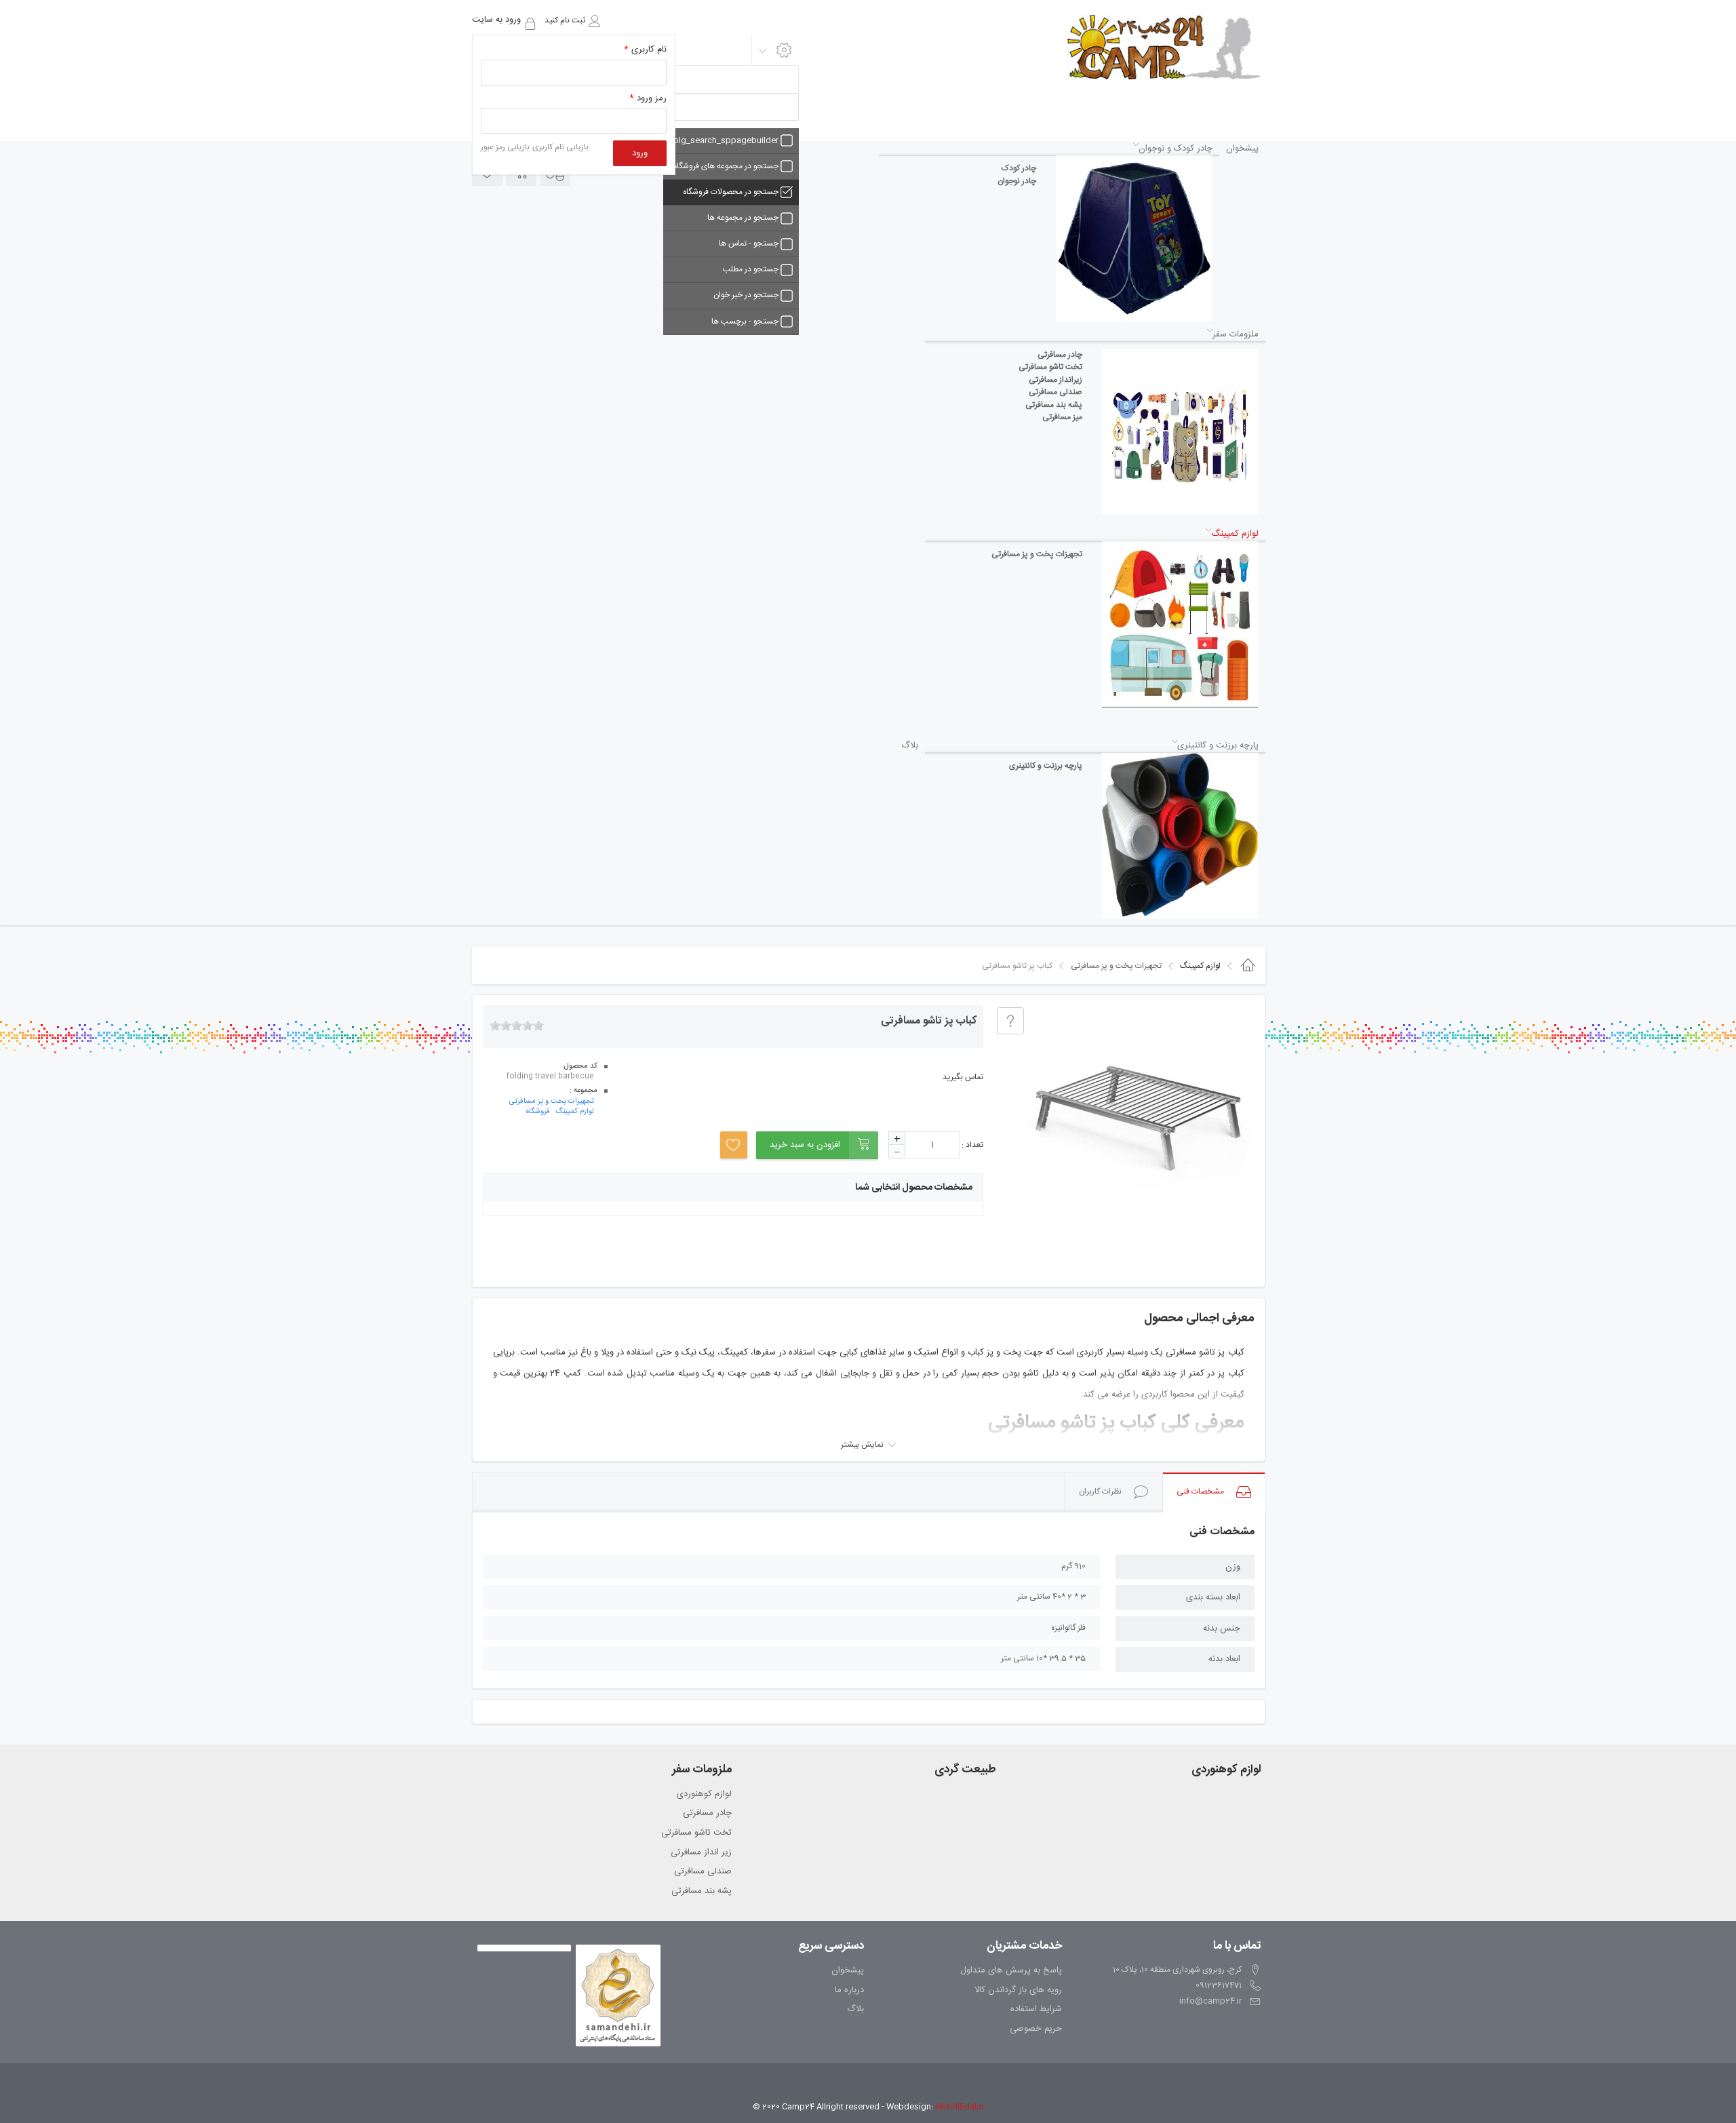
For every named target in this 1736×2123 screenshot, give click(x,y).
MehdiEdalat (960, 2107)
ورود (640, 153)
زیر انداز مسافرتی (701, 1853)
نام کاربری (645, 50)
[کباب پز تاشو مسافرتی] (1139, 1120)
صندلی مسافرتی (703, 1872)
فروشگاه (538, 1112)
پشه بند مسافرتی (702, 1892)
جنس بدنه (1222, 1629)
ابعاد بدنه (1224, 1659)
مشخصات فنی (1200, 1492)
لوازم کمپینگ (575, 1112)
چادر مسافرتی (707, 1814)
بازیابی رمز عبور (505, 147)
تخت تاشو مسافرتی (696, 1833)
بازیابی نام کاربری (560, 147)
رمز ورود (648, 99)
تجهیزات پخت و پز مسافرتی (552, 1102)
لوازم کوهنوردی (704, 1795)
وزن (1233, 1567)
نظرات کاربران (1100, 1492)
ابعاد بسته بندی (1213, 1597)
